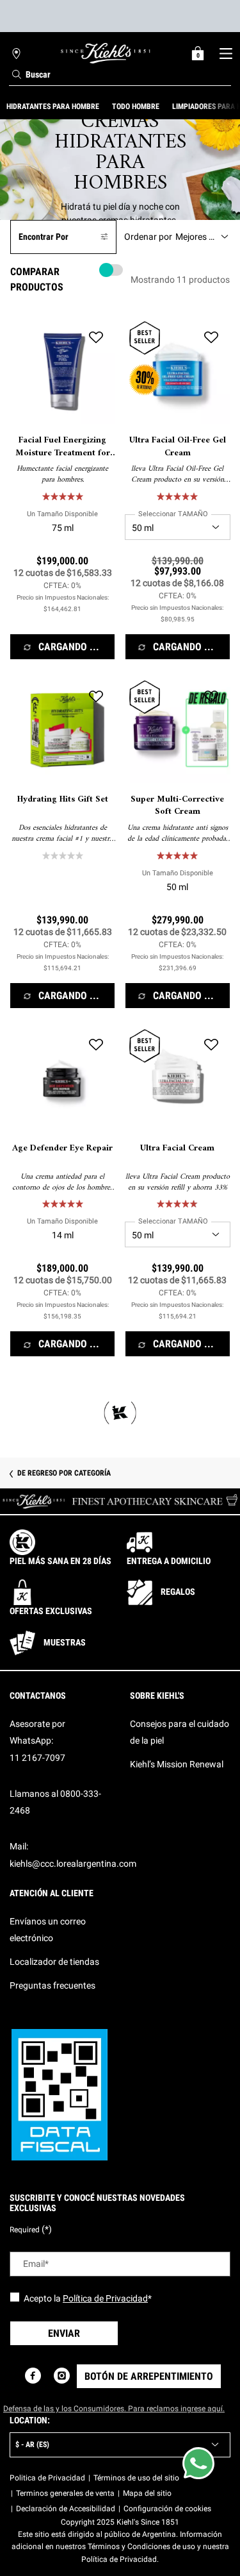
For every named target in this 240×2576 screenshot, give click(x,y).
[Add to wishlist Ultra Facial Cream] (211, 1045)
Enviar (64, 2333)
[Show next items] (235, 106)
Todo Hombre (136, 106)
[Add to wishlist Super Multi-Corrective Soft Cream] (211, 696)
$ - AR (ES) (32, 2445)
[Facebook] (33, 2376)
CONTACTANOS (38, 1696)
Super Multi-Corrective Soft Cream (177, 806)
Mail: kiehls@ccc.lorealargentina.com (73, 1855)
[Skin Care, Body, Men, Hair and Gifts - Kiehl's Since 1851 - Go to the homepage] (106, 53)
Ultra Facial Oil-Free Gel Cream (178, 447)
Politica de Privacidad (47, 2478)
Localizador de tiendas (54, 1962)
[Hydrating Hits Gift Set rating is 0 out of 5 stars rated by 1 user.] (63, 855)
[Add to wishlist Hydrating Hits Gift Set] (96, 696)
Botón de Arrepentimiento (149, 2376)
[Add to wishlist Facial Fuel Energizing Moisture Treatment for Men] (96, 337)
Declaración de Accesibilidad (66, 2509)
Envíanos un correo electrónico (48, 1930)
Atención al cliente (52, 1893)
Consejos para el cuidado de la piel (180, 1732)
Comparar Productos (37, 279)
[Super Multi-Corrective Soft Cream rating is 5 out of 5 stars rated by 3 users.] (177, 855)
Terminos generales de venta (65, 2493)
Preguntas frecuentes (52, 1985)
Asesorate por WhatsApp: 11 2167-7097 (37, 1741)
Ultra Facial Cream (177, 1149)
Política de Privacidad (105, 2298)
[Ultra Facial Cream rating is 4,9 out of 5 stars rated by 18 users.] (177, 1204)
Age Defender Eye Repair (62, 1149)
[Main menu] (226, 53)
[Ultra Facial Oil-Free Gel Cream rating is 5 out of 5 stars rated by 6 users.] (177, 496)
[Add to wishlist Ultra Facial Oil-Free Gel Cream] (211, 337)
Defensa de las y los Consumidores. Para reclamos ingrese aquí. (114, 2409)
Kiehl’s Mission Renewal (177, 1764)
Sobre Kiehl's (157, 1696)
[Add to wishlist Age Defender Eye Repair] (96, 1045)
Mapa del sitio (147, 2493)
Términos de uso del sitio (136, 2478)
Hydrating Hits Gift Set (63, 800)
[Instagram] (62, 2376)
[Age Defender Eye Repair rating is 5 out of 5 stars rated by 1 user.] (63, 1204)
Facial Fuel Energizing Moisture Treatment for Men (63, 447)
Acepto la (88, 2298)
